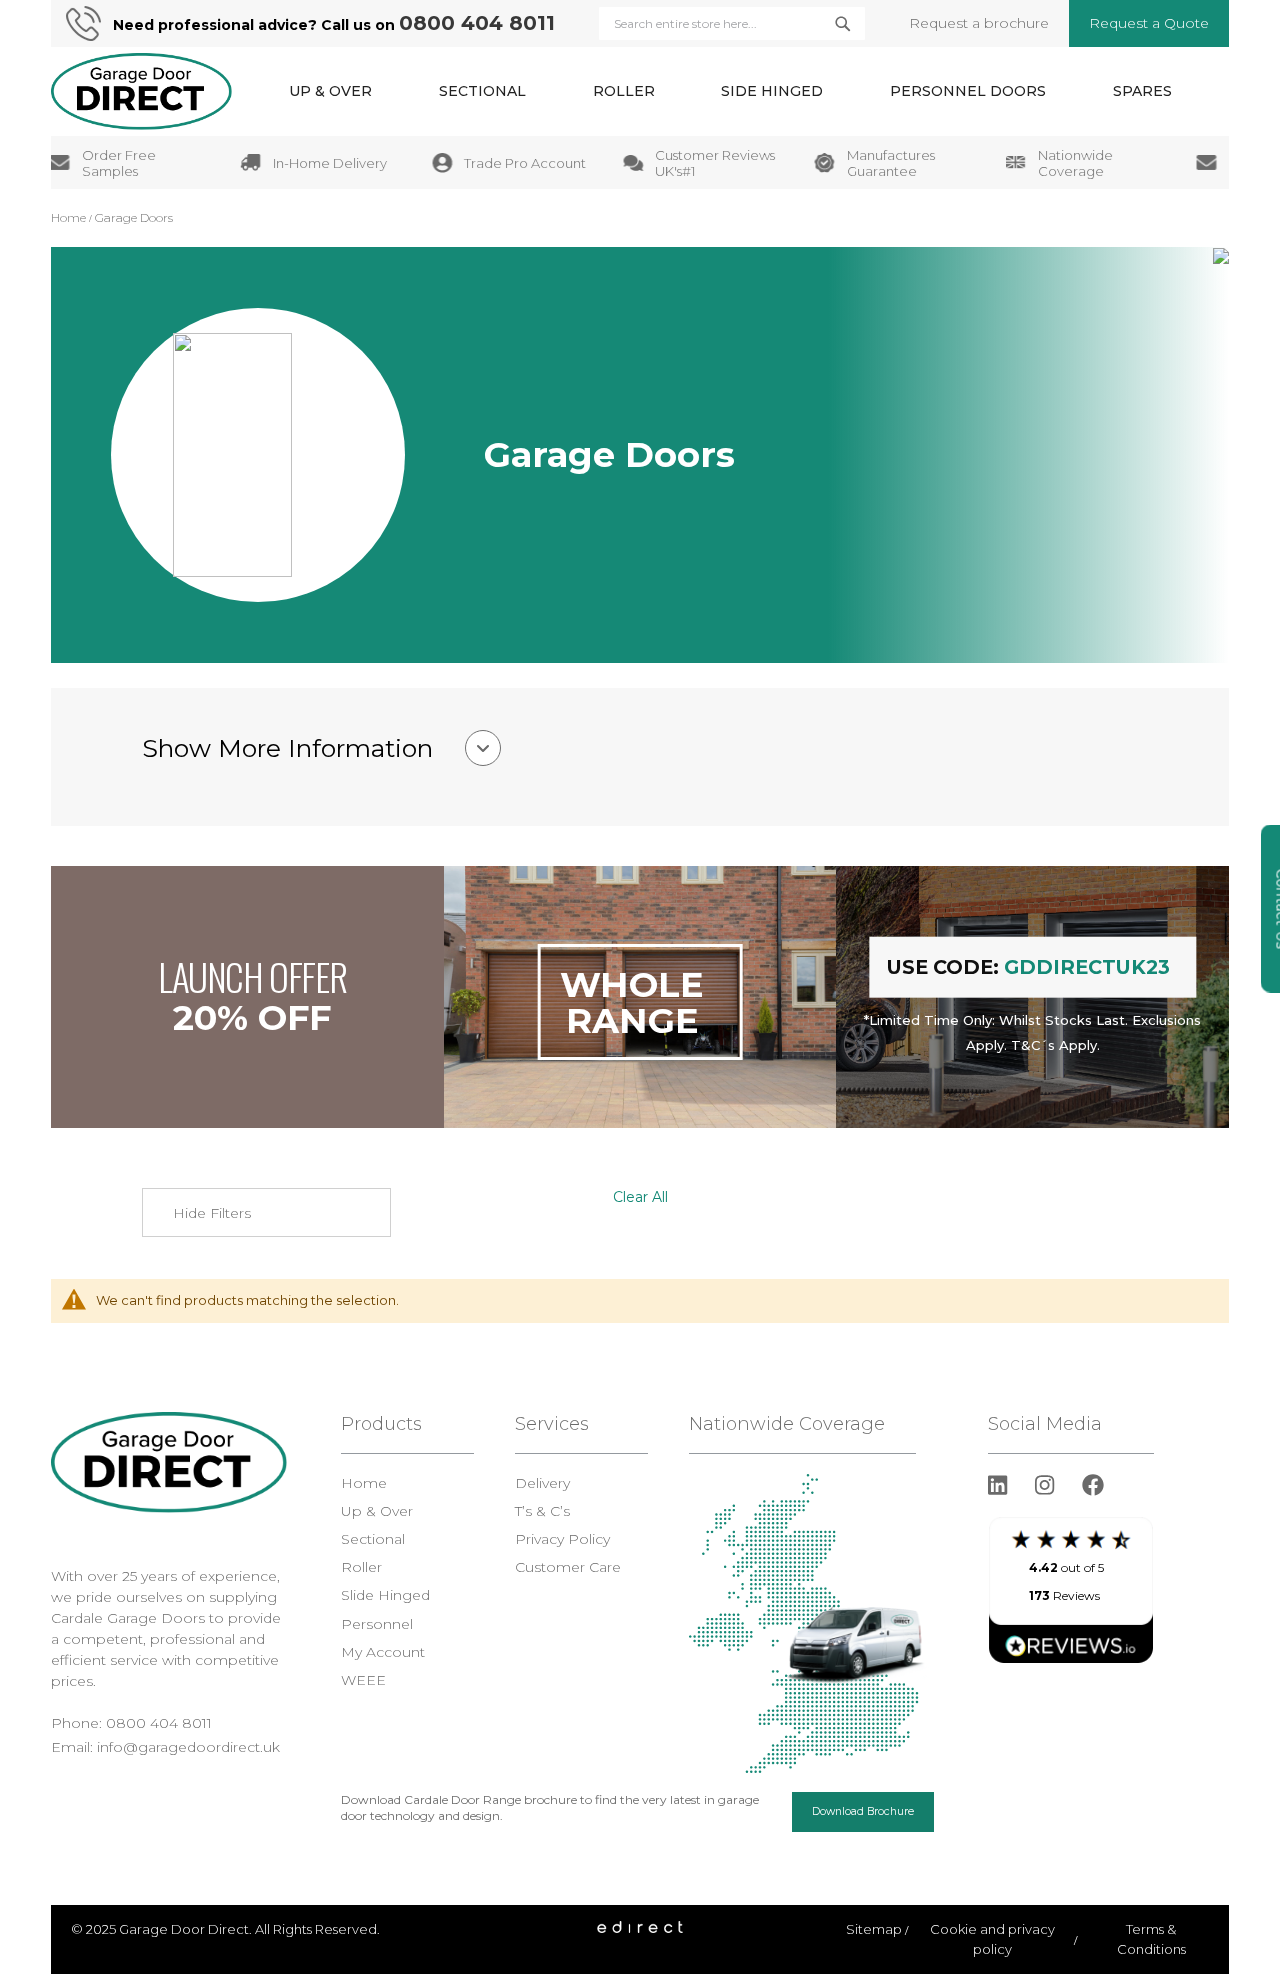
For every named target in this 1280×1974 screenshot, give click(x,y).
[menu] (730, 91)
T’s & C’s (542, 1511)
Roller (361, 1567)
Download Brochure (863, 1811)
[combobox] (732, 23)
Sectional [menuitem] (482, 91)
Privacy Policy (562, 1539)
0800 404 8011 (477, 23)
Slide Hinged (385, 1595)
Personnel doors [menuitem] (968, 91)
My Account (383, 1652)
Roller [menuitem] (624, 91)
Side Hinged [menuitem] (772, 91)
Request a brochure (979, 23)
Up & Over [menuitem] (330, 91)
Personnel (377, 1624)
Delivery (542, 1483)
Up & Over (377, 1511)
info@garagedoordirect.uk (188, 1747)
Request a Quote (1149, 23)
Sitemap (874, 1929)
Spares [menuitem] (1142, 91)
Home (70, 217)
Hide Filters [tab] (212, 1213)
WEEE (363, 1680)
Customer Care (568, 1567)
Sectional (373, 1539)
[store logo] (141, 91)
